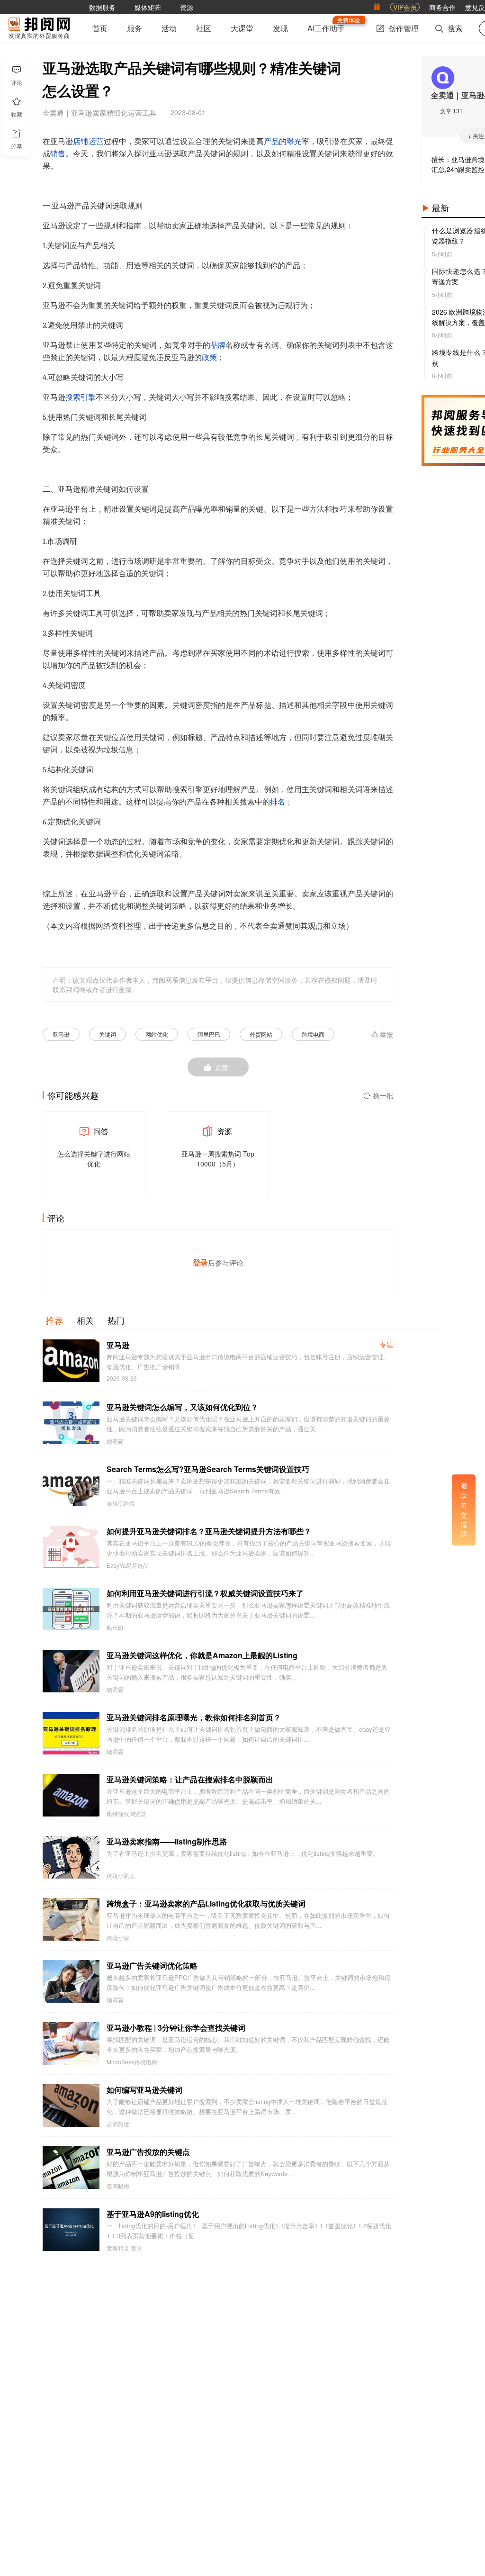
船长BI (115, 1627)
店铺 (81, 142)
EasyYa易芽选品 (128, 1565)
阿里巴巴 (209, 1034)
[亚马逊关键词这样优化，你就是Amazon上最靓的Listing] (71, 1671)
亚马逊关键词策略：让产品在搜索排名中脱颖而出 (190, 1779)
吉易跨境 (118, 2124)
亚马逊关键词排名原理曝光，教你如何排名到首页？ (194, 1717)
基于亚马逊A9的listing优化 (153, 2214)
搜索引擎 (81, 398)
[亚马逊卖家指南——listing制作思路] (71, 1857)
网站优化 (157, 1034)
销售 (58, 154)
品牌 (218, 345)
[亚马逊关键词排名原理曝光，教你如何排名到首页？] (71, 1733)
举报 (386, 1035)
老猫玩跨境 (121, 1503)
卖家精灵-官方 (125, 2248)
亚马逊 (61, 1034)
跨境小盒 (118, 1938)
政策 (209, 358)
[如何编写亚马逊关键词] (71, 2106)
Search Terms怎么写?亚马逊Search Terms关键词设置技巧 (208, 1469)
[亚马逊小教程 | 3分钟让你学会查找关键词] (71, 2043)
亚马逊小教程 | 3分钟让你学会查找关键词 (176, 2028)
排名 (278, 802)
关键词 (108, 1034)
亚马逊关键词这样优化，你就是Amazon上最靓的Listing (202, 1655)
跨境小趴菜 (121, 1876)
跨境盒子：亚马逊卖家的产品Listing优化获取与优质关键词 (206, 1903)
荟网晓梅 (118, 2186)
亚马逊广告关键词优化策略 (152, 1966)
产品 (271, 142)
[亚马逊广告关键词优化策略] (71, 1981)
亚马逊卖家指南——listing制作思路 (167, 1841)
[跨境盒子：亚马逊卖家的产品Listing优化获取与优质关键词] (71, 1919)
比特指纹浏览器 (126, 1814)
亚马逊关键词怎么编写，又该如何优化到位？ (182, 1407)
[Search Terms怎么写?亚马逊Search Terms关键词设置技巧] (71, 1485)
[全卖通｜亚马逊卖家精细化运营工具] (443, 78)
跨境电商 (313, 1034)
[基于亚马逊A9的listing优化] (71, 2230)
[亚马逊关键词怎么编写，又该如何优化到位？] (71, 1423)
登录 (200, 1262)
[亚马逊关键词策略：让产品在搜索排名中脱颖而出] (71, 1795)
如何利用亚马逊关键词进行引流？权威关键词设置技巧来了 (205, 1593)
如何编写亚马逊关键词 (144, 2090)
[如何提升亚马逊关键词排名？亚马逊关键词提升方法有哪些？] (71, 1547)
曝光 (294, 142)
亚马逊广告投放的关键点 (148, 2152)
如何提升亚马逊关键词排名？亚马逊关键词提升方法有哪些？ (209, 1531)
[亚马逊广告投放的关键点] (71, 2168)
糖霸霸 (115, 1441)
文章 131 (451, 111)
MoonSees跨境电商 (132, 2062)
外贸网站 (261, 1034)
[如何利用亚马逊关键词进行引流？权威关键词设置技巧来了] (71, 1609)
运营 (96, 142)
